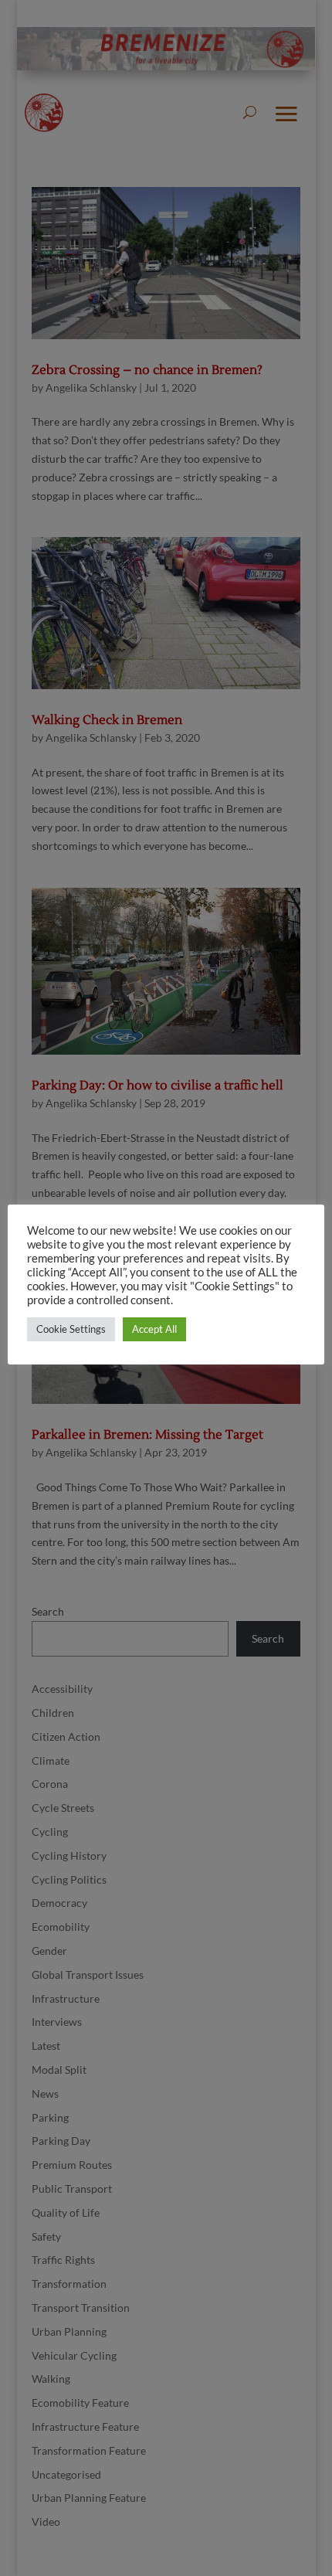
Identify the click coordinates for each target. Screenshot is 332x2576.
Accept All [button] (154, 1329)
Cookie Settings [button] (71, 1329)
